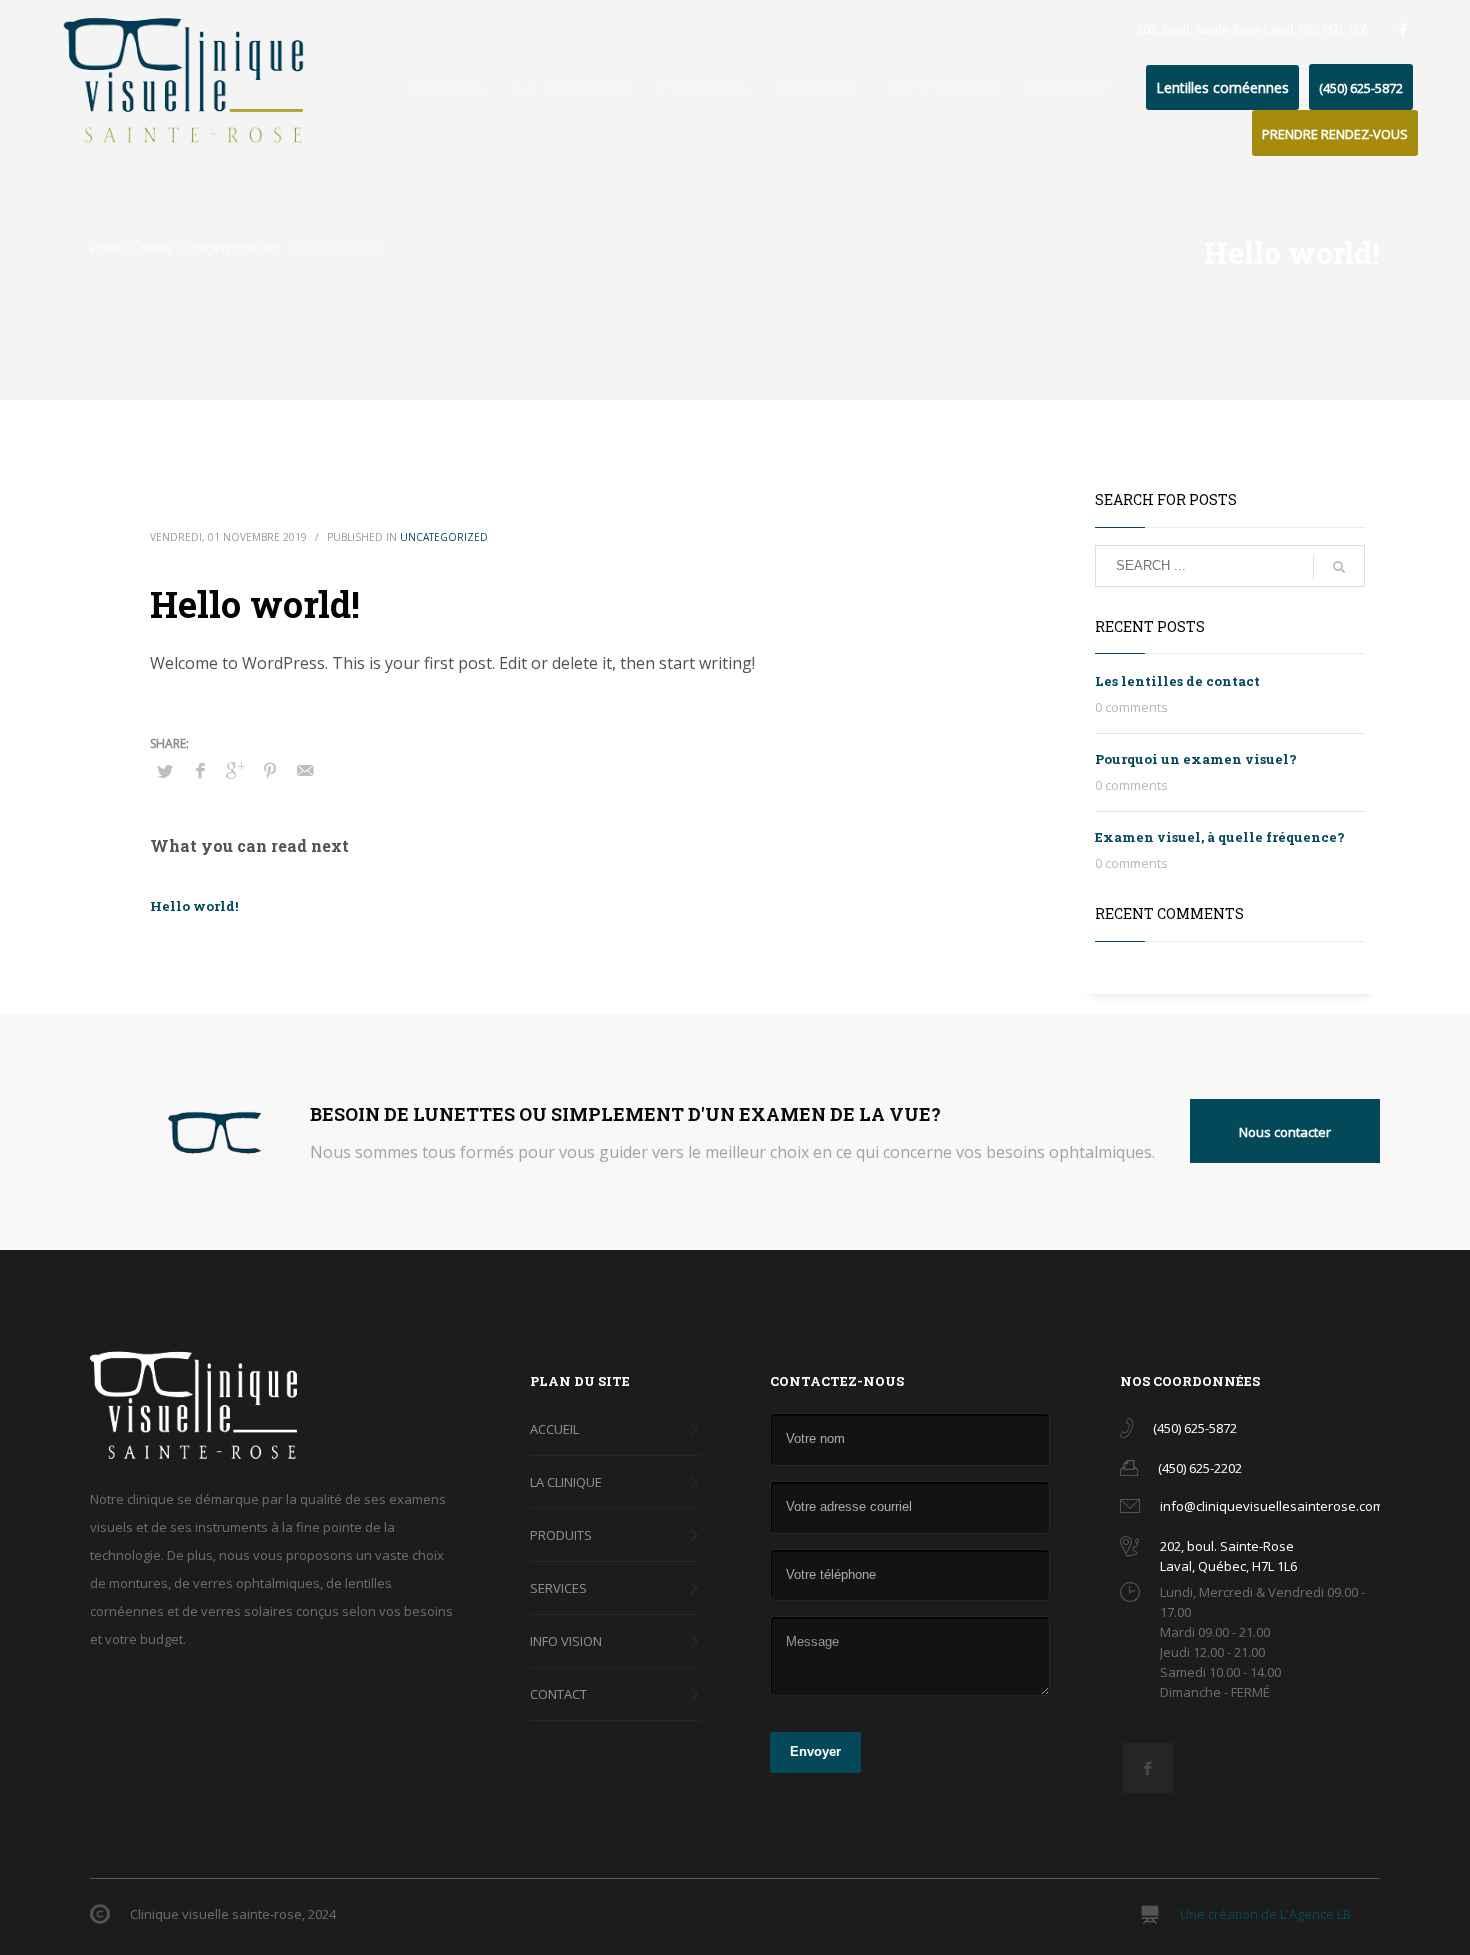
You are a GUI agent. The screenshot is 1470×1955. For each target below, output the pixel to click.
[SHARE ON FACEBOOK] (200, 770)
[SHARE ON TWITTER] (165, 771)
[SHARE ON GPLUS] (235, 770)
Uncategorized (444, 537)
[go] (1339, 567)
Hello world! (194, 906)
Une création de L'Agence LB (1265, 1914)
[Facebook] (1403, 30)
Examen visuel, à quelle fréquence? (1220, 837)
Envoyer (815, 1751)
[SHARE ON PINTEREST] (270, 770)
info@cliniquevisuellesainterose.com (1272, 1506)
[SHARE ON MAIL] (305, 770)
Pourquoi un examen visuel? (1196, 759)
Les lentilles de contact (1177, 681)
